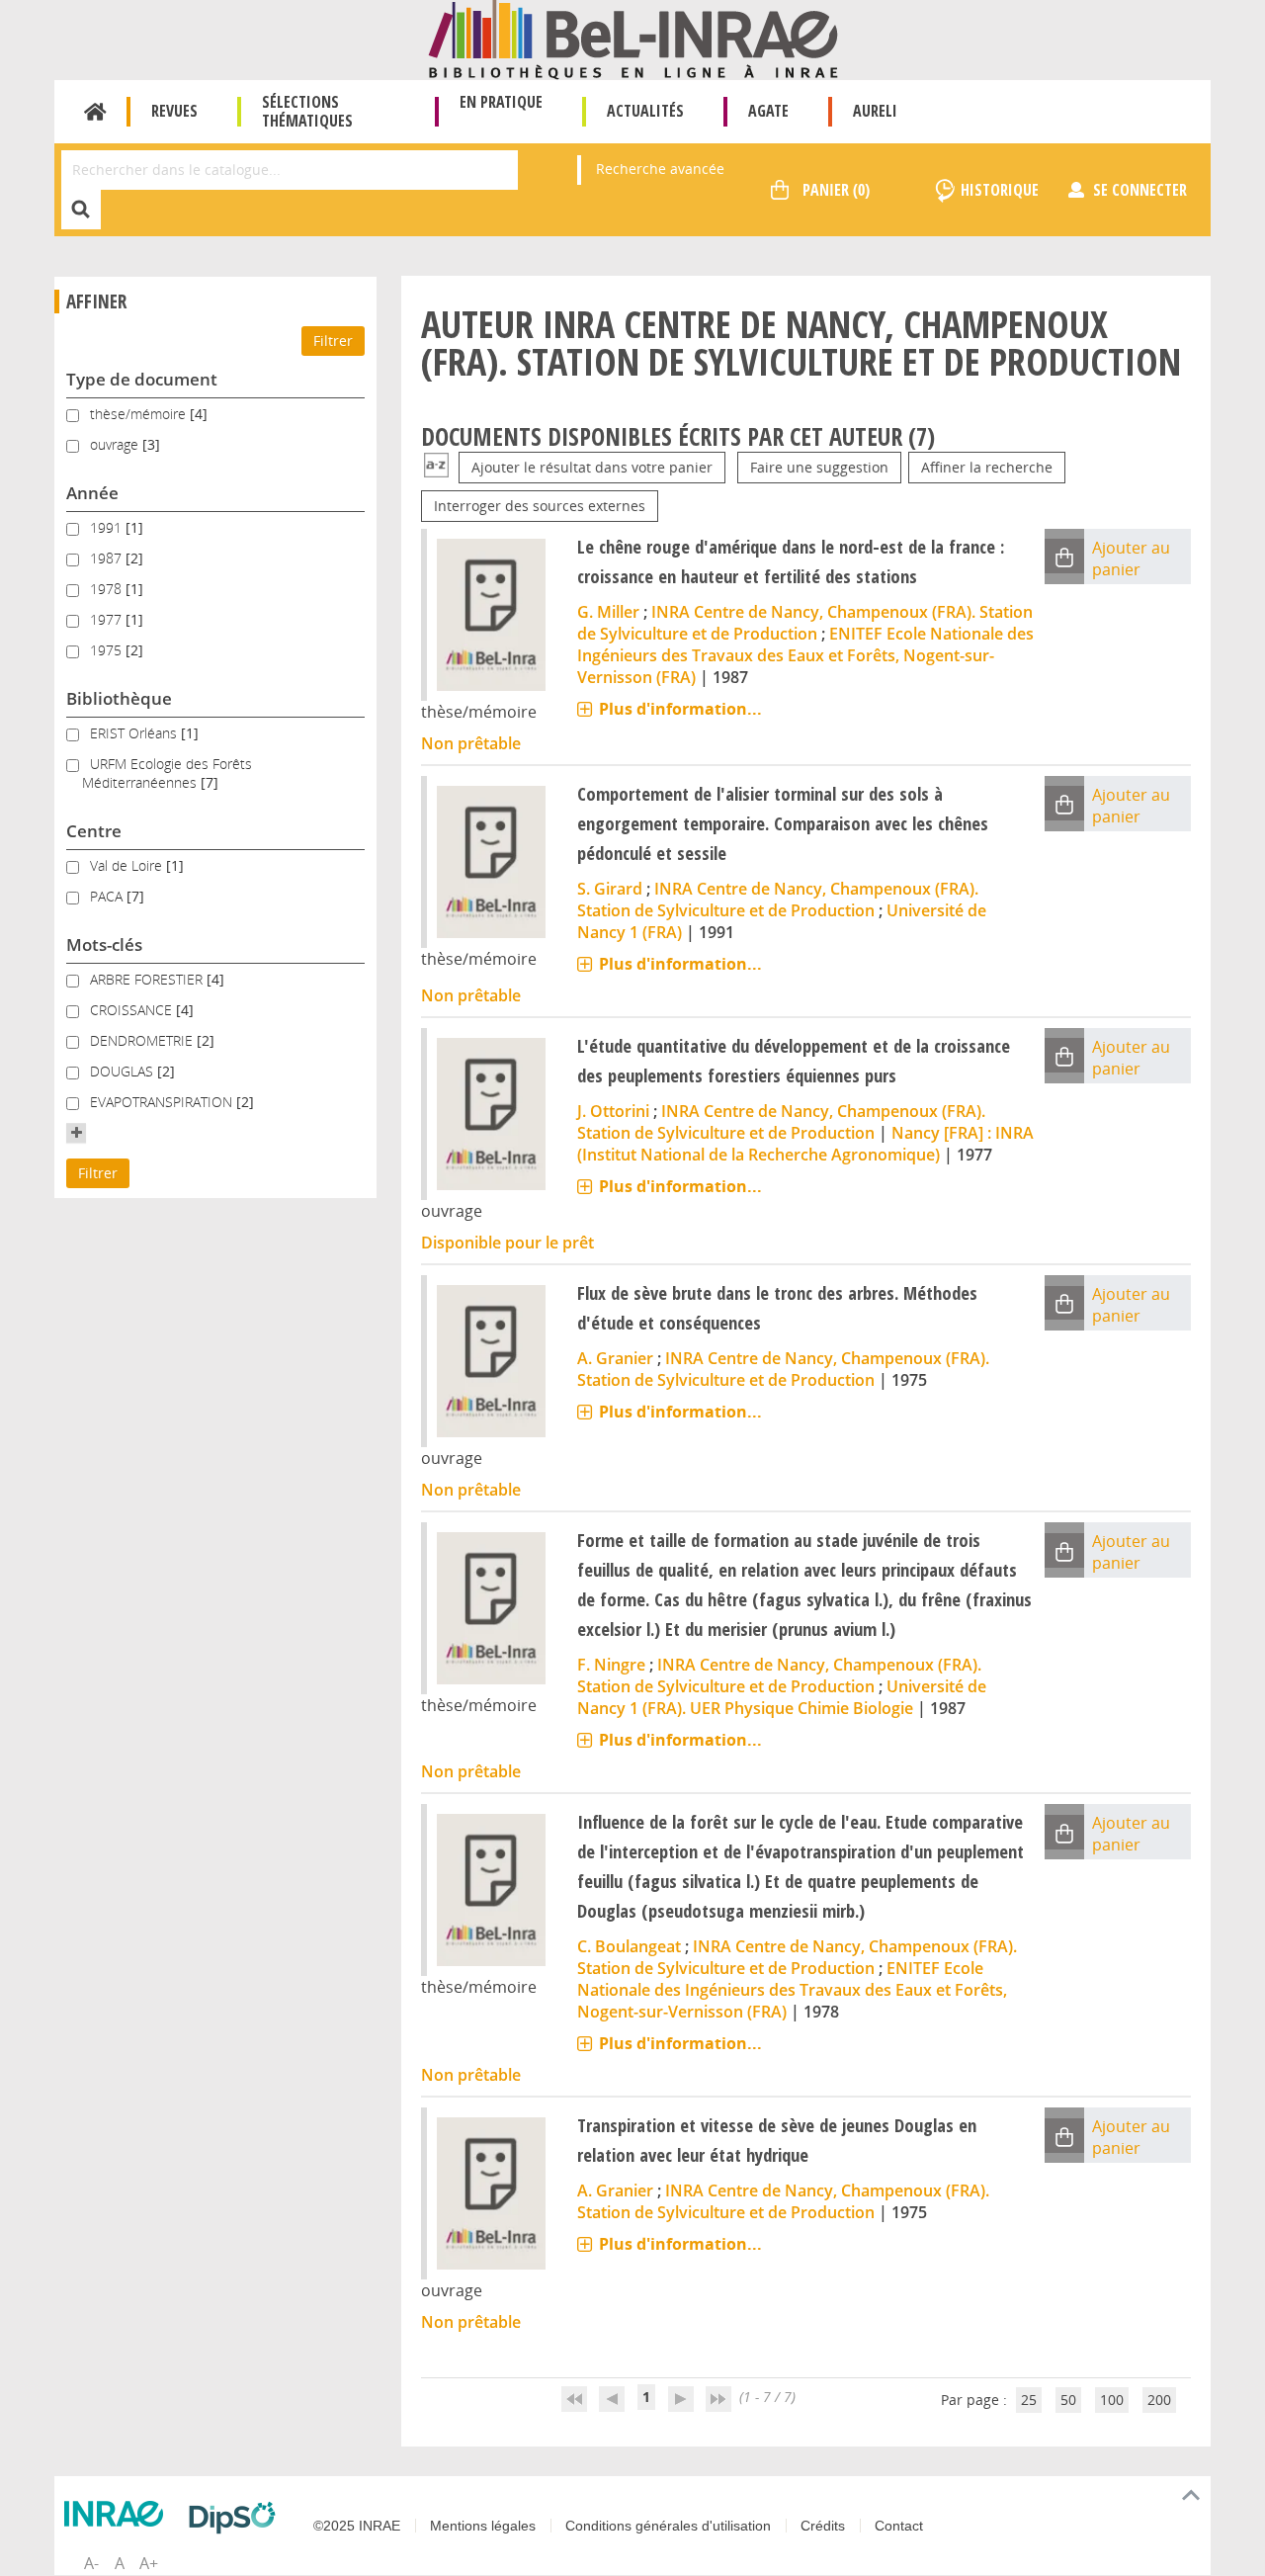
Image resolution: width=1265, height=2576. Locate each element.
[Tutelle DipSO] (237, 2518)
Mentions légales (483, 2526)
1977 (108, 619)
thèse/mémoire (140, 414)
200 (1159, 2400)
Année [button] (92, 493)
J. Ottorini (613, 1111)
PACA (108, 896)
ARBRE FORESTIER (148, 979)
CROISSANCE (133, 1010)
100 (1112, 2400)
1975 (108, 650)
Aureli (875, 111)
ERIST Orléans (135, 733)
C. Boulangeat (629, 1946)
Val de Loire (128, 865)
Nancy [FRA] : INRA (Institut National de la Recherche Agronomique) (805, 1144)
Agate (768, 111)
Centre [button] (94, 831)
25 (1029, 2400)
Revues (174, 111)
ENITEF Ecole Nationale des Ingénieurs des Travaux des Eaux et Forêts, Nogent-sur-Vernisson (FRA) (805, 655)
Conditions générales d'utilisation (668, 2526)
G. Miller (608, 612)
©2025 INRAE (357, 2526)
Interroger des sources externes (540, 506)
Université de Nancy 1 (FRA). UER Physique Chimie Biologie (782, 1697)
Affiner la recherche (987, 467)
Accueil (95, 112)
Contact (899, 2526)
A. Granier (615, 1358)
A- (91, 2563)
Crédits (823, 2526)
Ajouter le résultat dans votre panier (592, 467)
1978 (108, 589)
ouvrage (116, 444)
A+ (149, 2563)
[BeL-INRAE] (633, 38)
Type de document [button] (142, 379)
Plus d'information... (680, 709)
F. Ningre (611, 1665)
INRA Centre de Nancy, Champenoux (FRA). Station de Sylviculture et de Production (805, 623)
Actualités (645, 111)
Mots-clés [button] (104, 945)
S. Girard (610, 889)
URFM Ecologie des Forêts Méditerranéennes (167, 773)
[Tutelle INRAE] (119, 2514)
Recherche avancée (660, 169)
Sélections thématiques (307, 111)
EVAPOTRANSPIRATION (163, 1102)
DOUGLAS (124, 1071)
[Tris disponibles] (436, 467)
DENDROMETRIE (143, 1040)
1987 (108, 558)
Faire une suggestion (819, 467)
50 (1068, 2400)
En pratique (501, 102)
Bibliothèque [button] (119, 698)
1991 (108, 527)
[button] (76, 1133)
